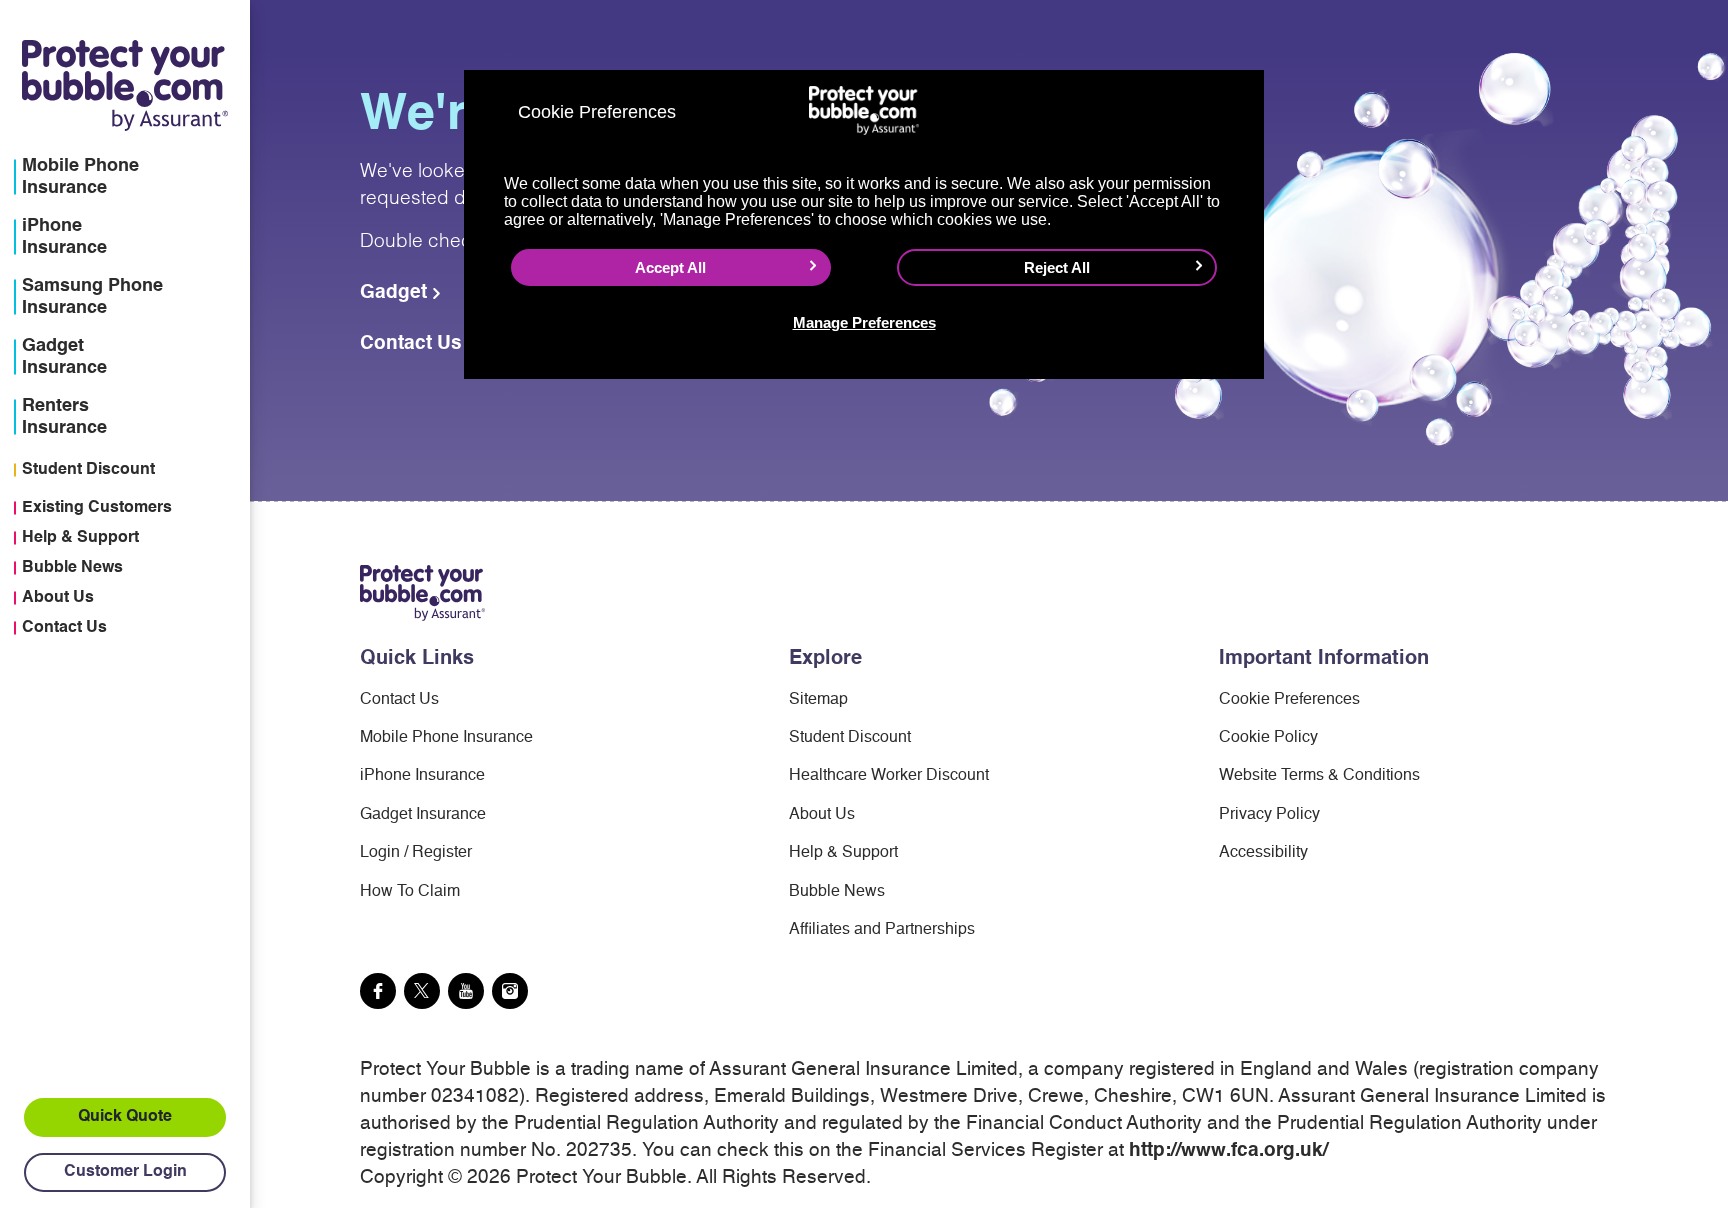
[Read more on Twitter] (422, 991)
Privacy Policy (1269, 815)
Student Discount (88, 470)
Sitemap (818, 700)
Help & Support (80, 538)
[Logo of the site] (422, 592)
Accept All (670, 267)
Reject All (1057, 267)
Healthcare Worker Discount (889, 776)
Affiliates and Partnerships (882, 930)
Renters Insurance (64, 417)
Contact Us (64, 628)
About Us (58, 598)
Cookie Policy (1268, 738)
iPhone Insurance (422, 776)
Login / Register (416, 853)
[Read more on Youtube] (466, 991)
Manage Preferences (864, 322)
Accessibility (1263, 853)
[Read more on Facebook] (378, 991)
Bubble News (72, 568)
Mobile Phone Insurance (446, 738)
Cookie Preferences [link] (1289, 700)
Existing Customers (97, 508)
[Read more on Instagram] (510, 991)
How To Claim (410, 892)
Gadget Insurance (423, 815)
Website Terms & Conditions (1319, 776)
